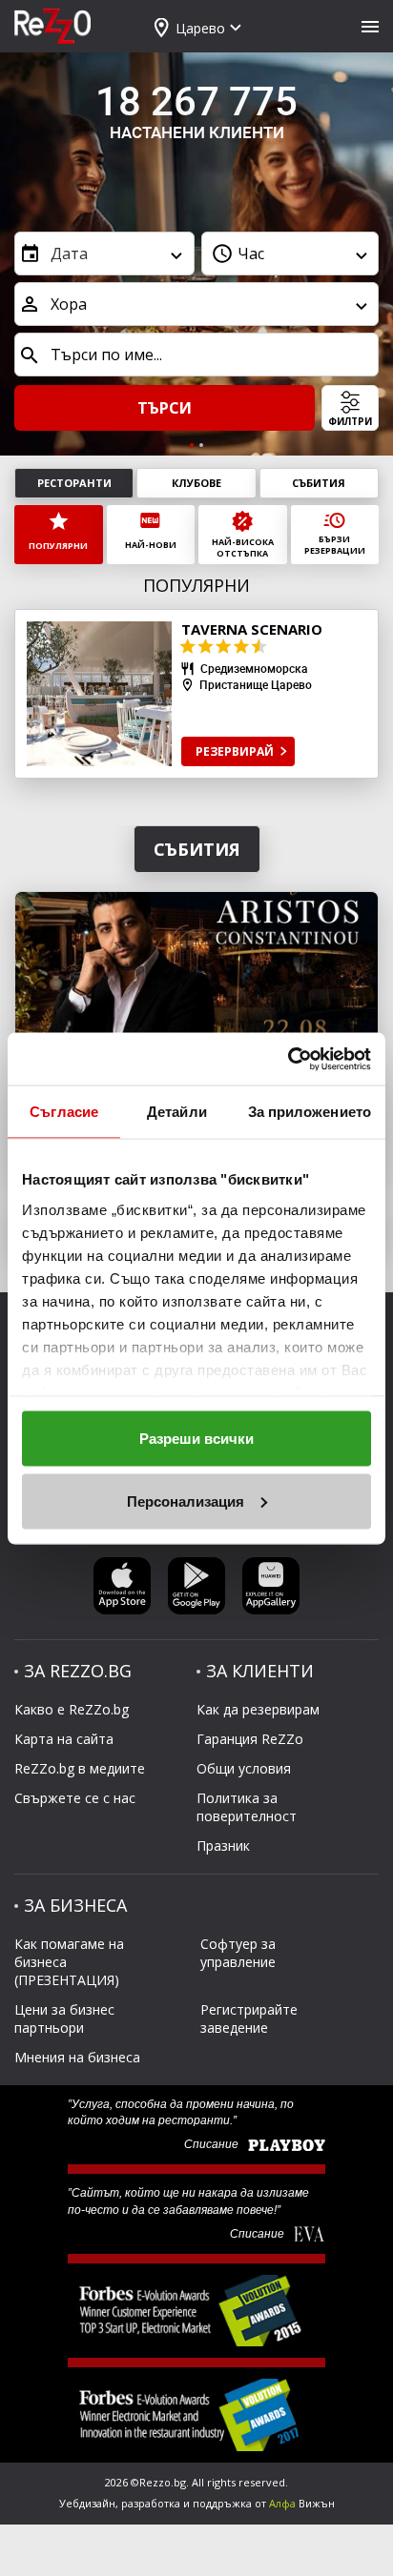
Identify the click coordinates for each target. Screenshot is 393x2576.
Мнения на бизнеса (77, 2057)
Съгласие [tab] (64, 1112)
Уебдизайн (87, 2503)
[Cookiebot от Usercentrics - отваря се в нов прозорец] (288, 1059)
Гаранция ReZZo (250, 1739)
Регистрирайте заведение (249, 2018)
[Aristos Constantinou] (196, 991)
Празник (223, 1846)
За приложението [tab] (310, 1112)
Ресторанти (74, 483)
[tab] (192, 445)
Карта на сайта (64, 1739)
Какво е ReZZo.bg (72, 1709)
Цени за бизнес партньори (64, 2018)
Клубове (196, 483)
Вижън (302, 2503)
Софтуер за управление (238, 1953)
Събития (319, 483)
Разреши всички (196, 1439)
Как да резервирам (258, 1709)
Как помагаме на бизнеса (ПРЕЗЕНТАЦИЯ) (69, 1962)
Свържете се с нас (75, 1798)
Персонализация (186, 1501)
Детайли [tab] (177, 1112)
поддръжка (222, 2503)
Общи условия (244, 1768)
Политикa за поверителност (247, 1807)
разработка (151, 2503)
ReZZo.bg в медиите (80, 1768)
